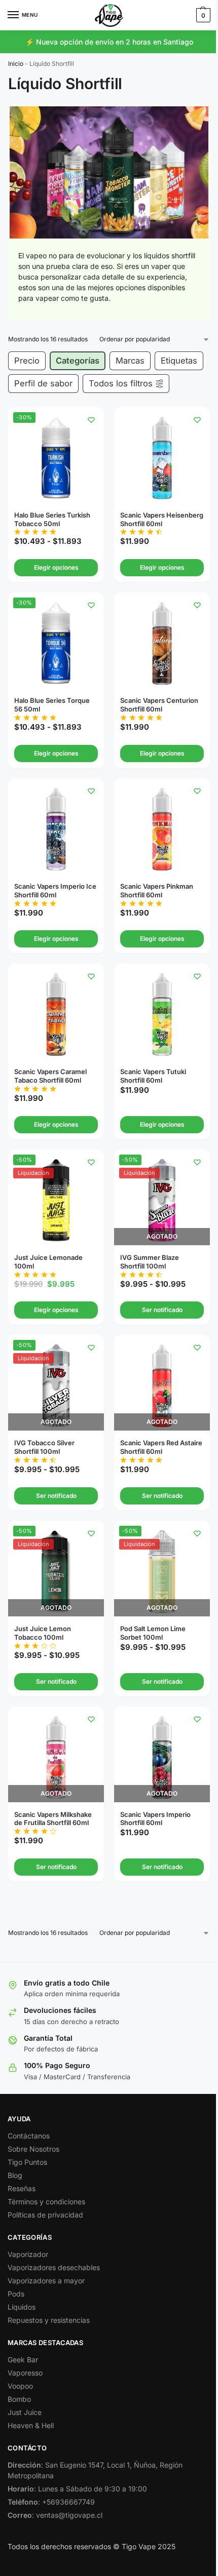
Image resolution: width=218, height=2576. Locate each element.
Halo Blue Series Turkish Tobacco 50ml (52, 519)
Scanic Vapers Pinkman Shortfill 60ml (157, 890)
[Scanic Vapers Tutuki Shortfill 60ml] (162, 1015)
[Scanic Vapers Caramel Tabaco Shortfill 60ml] (56, 1015)
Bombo (19, 2399)
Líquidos (22, 2307)
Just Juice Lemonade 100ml (48, 1262)
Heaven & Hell (31, 2425)
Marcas (130, 361)
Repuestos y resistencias (49, 2320)
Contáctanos (29, 2136)
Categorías (78, 361)
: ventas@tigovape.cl (55, 2515)
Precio (27, 361)
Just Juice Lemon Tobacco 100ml (43, 1633)
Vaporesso (25, 2373)
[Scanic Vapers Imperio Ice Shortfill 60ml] (56, 829)
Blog (15, 2175)
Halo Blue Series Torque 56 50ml (52, 705)
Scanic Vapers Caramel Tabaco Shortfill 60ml (50, 1076)
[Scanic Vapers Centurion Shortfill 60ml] (162, 643)
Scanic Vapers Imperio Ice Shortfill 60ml (55, 890)
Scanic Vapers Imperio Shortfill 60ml (155, 1819)
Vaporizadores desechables (54, 2267)
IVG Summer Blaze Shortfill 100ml (150, 1262)
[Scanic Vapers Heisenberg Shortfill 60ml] (162, 458)
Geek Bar (23, 2360)
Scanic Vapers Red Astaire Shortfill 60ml (161, 1447)
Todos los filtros (121, 383)
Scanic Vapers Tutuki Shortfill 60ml (153, 1076)
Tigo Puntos (27, 2162)
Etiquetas (179, 361)
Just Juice (25, 2412)
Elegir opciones (56, 567)
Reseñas (22, 2188)
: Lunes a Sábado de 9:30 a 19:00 (77, 2489)
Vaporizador (28, 2254)
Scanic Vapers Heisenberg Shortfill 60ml (162, 519)
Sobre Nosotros (33, 2149)
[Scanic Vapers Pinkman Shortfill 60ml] (162, 829)
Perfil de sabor (43, 383)
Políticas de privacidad (45, 2215)
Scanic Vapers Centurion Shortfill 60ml (159, 705)
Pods (16, 2294)
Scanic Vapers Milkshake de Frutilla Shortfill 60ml (53, 1819)
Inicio (16, 64)
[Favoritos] (91, 420)
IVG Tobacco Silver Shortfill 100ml (44, 1447)
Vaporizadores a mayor (46, 2281)
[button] (202, 15)
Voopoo (20, 2386)
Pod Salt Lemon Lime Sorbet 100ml (153, 1633)
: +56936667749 (51, 2502)
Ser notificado (162, 1310)
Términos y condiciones (46, 2202)
